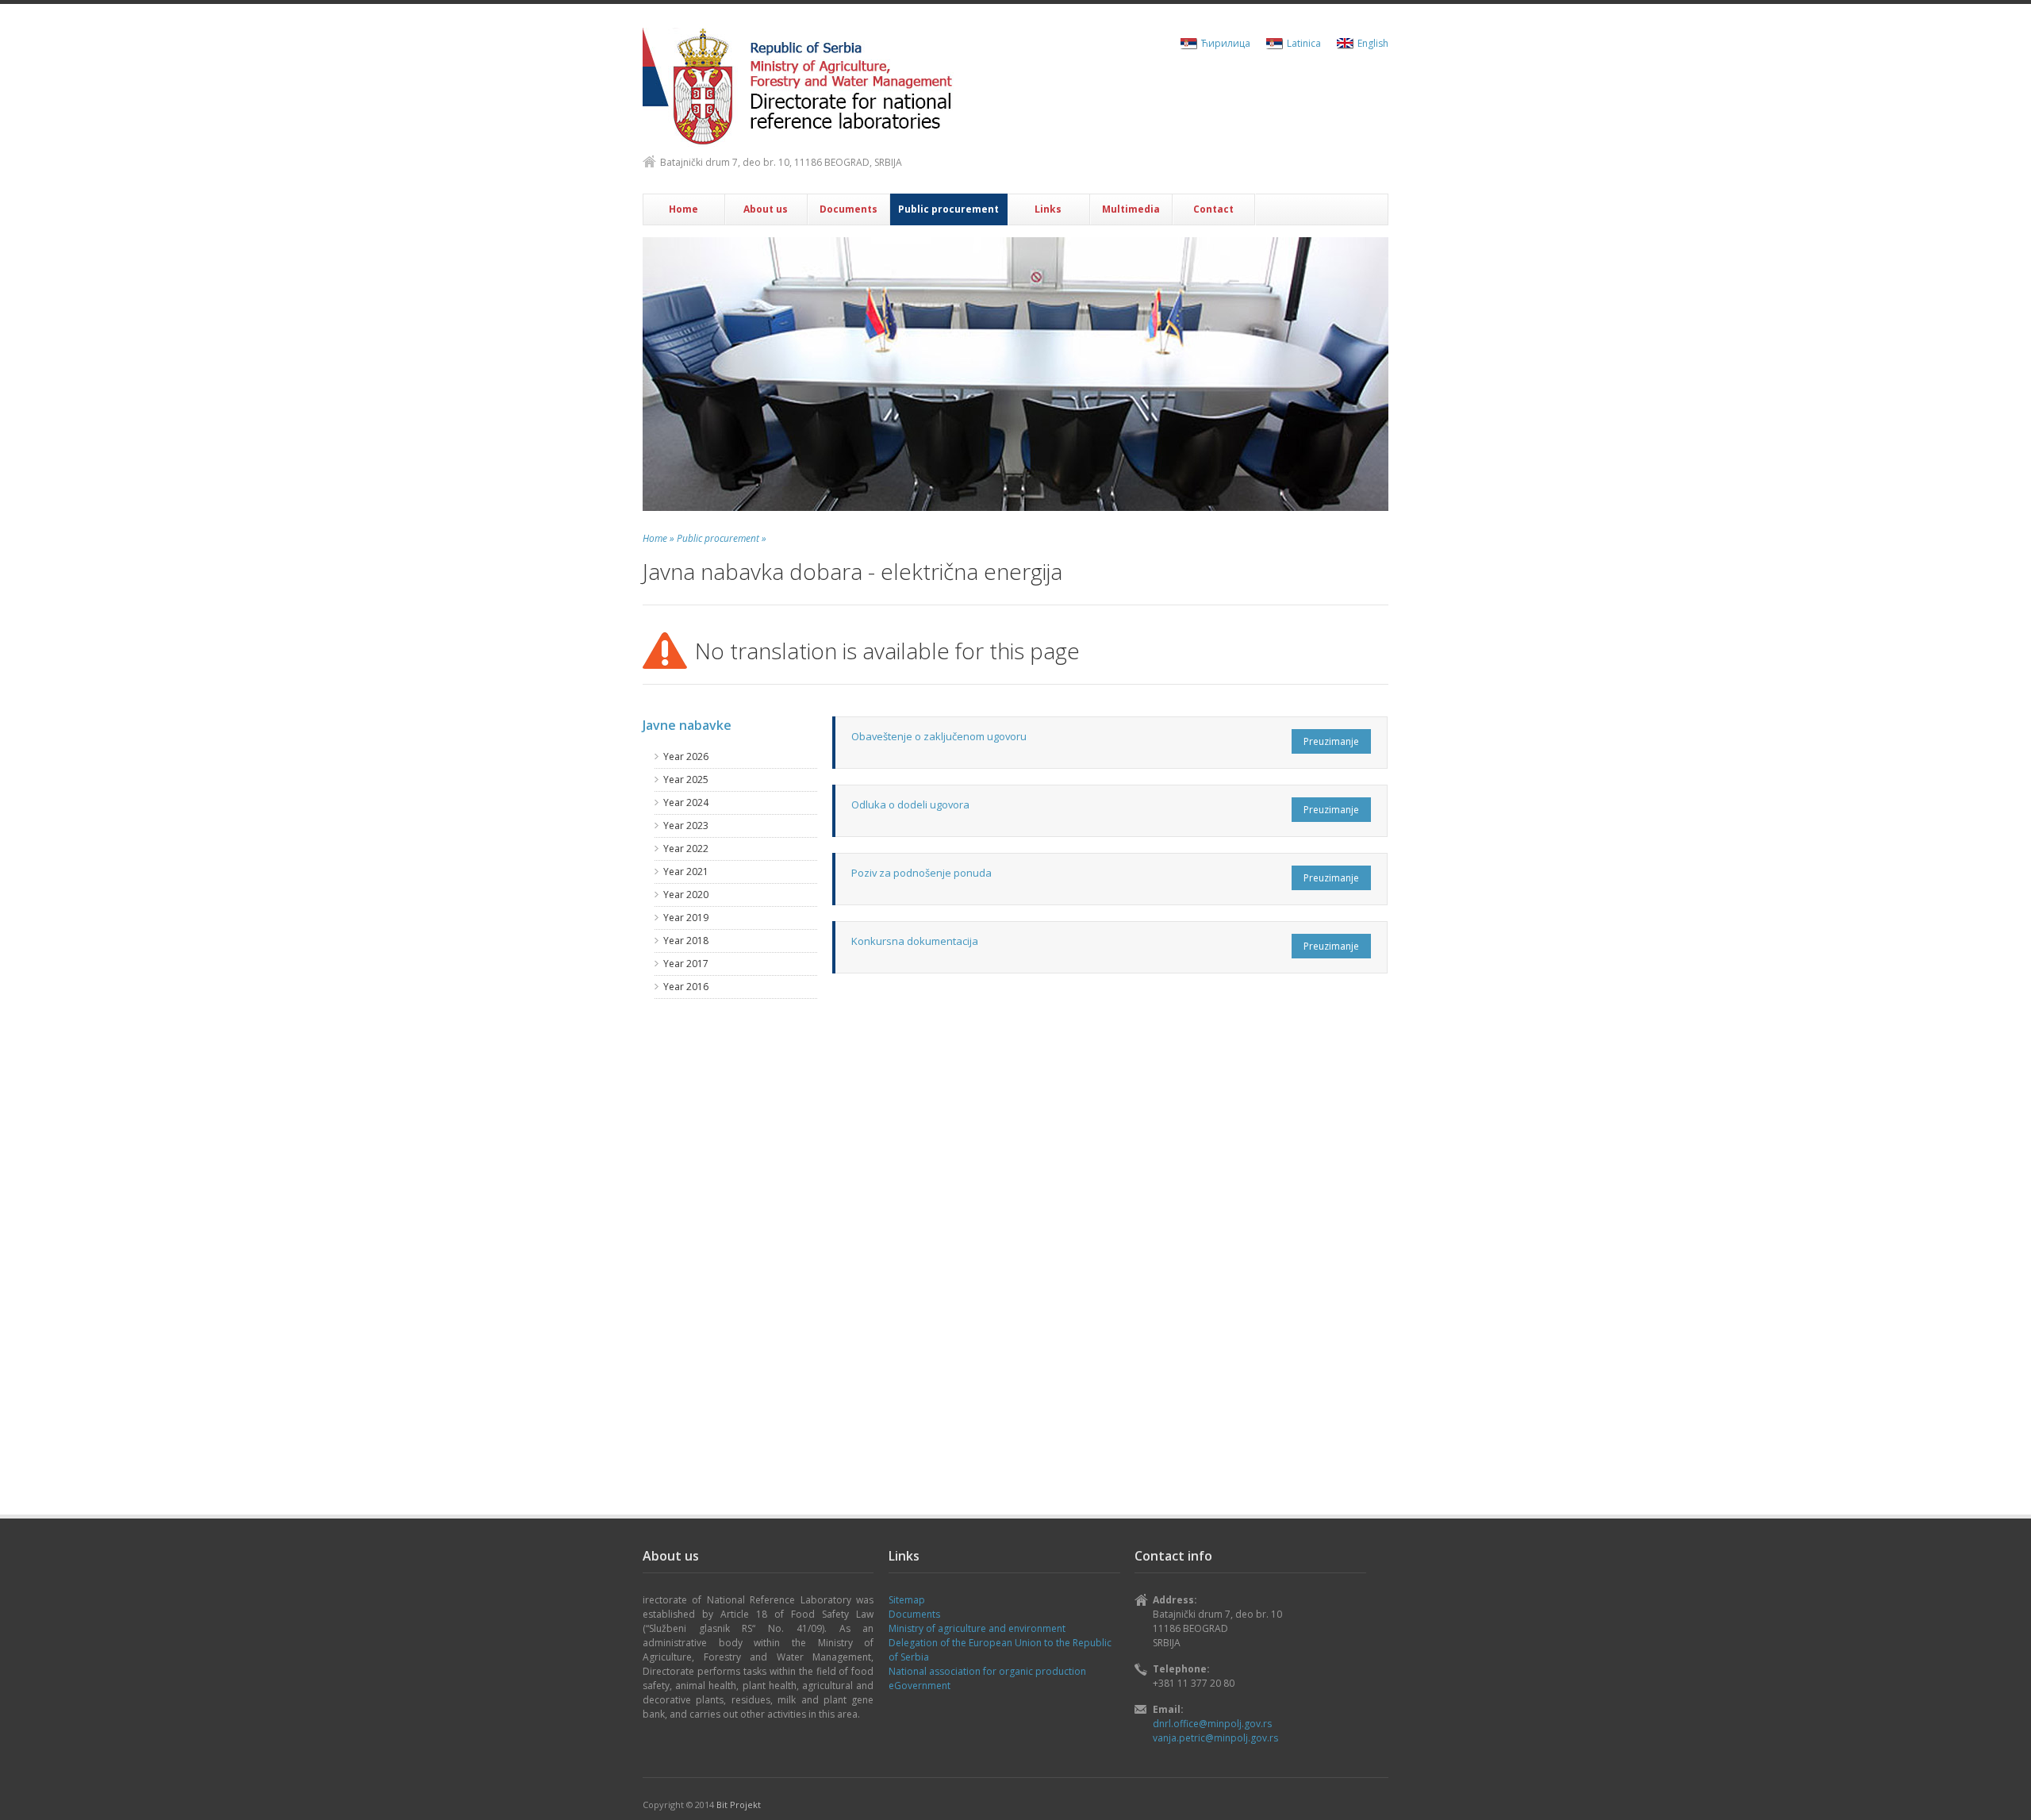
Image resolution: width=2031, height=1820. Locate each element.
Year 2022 (686, 849)
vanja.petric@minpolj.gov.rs (1215, 1738)
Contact (1213, 209)
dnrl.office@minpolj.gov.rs (1212, 1724)
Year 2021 (686, 872)
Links (1048, 209)
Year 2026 (686, 756)
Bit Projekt (739, 1805)
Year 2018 (686, 941)
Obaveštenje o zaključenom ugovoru (939, 736)
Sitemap (907, 1600)
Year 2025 (686, 779)
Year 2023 (686, 826)
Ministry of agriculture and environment (977, 1628)
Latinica (1304, 43)
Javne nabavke (687, 725)
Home (683, 209)
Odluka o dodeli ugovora (910, 804)
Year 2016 (686, 987)
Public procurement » (722, 538)
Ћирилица (1226, 43)
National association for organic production (987, 1671)
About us (766, 209)
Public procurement (948, 209)
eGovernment (920, 1686)
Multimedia (1131, 209)
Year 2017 (686, 964)
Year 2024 (686, 802)
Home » (658, 538)
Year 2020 (686, 895)
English (1373, 43)
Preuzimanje (1331, 741)
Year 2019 (686, 918)
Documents (848, 209)
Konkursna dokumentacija (915, 941)
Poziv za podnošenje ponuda (921, 873)
